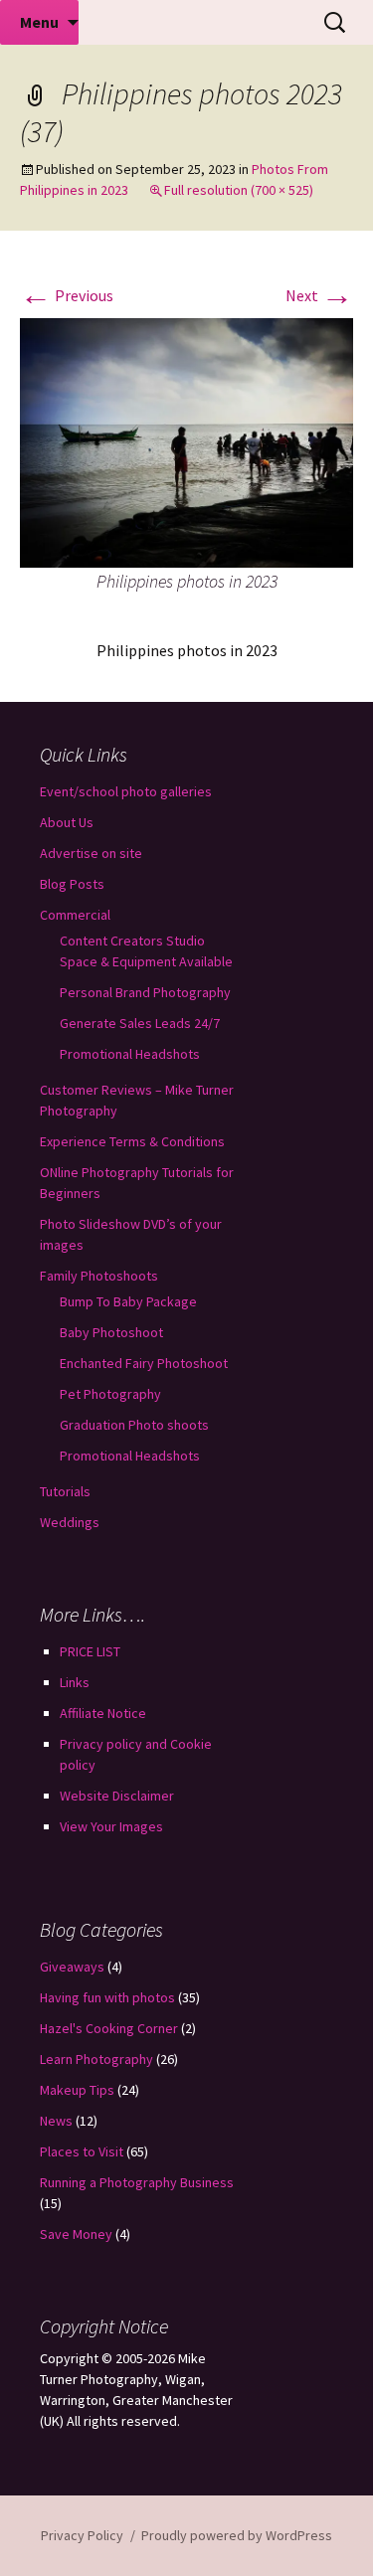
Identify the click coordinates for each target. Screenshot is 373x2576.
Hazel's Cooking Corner (109, 2028)
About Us (67, 822)
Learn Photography (96, 2059)
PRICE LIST (90, 1651)
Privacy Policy (82, 2535)
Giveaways (72, 1967)
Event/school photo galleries (126, 791)
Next (319, 295)
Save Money (76, 2234)
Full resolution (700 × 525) (239, 190)
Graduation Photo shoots (134, 1425)
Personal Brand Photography (145, 992)
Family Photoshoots (99, 1276)
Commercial (75, 915)
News (56, 2121)
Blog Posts (72, 884)
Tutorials (65, 1491)
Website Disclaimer (117, 1796)
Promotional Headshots (130, 1054)
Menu (39, 22)
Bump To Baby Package (128, 1301)
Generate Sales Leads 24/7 (140, 1023)
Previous (67, 295)
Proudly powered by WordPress (237, 2535)
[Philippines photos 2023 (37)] (186, 441)
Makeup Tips (77, 2090)
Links (75, 1682)
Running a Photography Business (137, 2182)
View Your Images (111, 1826)
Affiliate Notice (103, 1713)
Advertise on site (91, 853)
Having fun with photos (107, 1997)
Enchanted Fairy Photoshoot (144, 1363)
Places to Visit (82, 2151)
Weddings (70, 1522)
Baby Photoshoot (111, 1332)
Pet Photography (110, 1394)
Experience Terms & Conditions (132, 1141)
